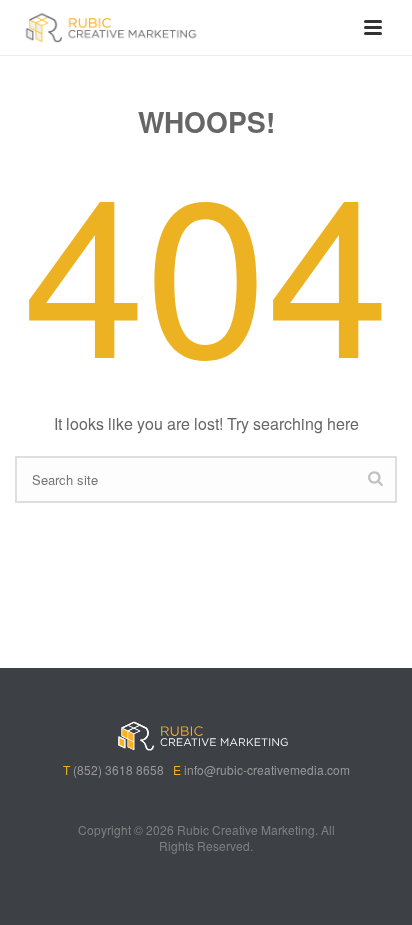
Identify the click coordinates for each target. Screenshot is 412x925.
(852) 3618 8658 (118, 769)
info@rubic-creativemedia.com (267, 769)
